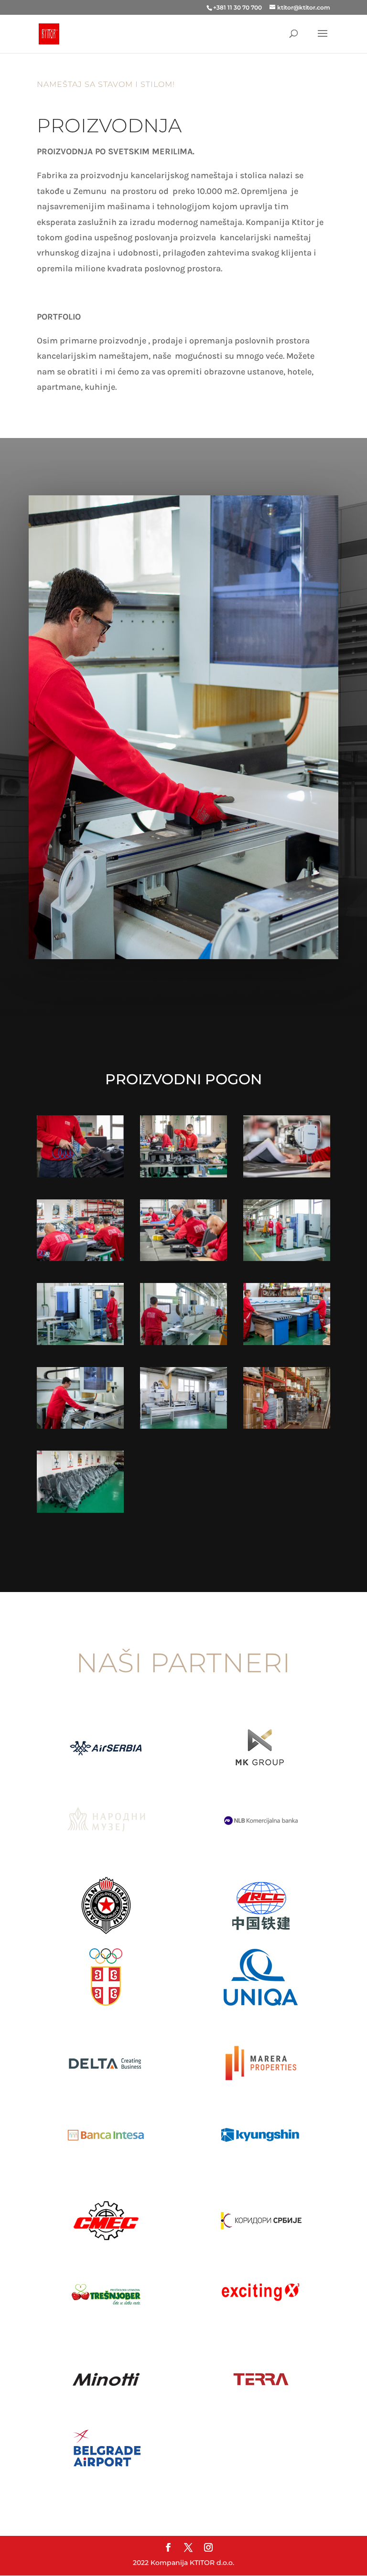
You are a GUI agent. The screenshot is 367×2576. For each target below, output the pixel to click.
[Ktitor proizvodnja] (80, 1175)
